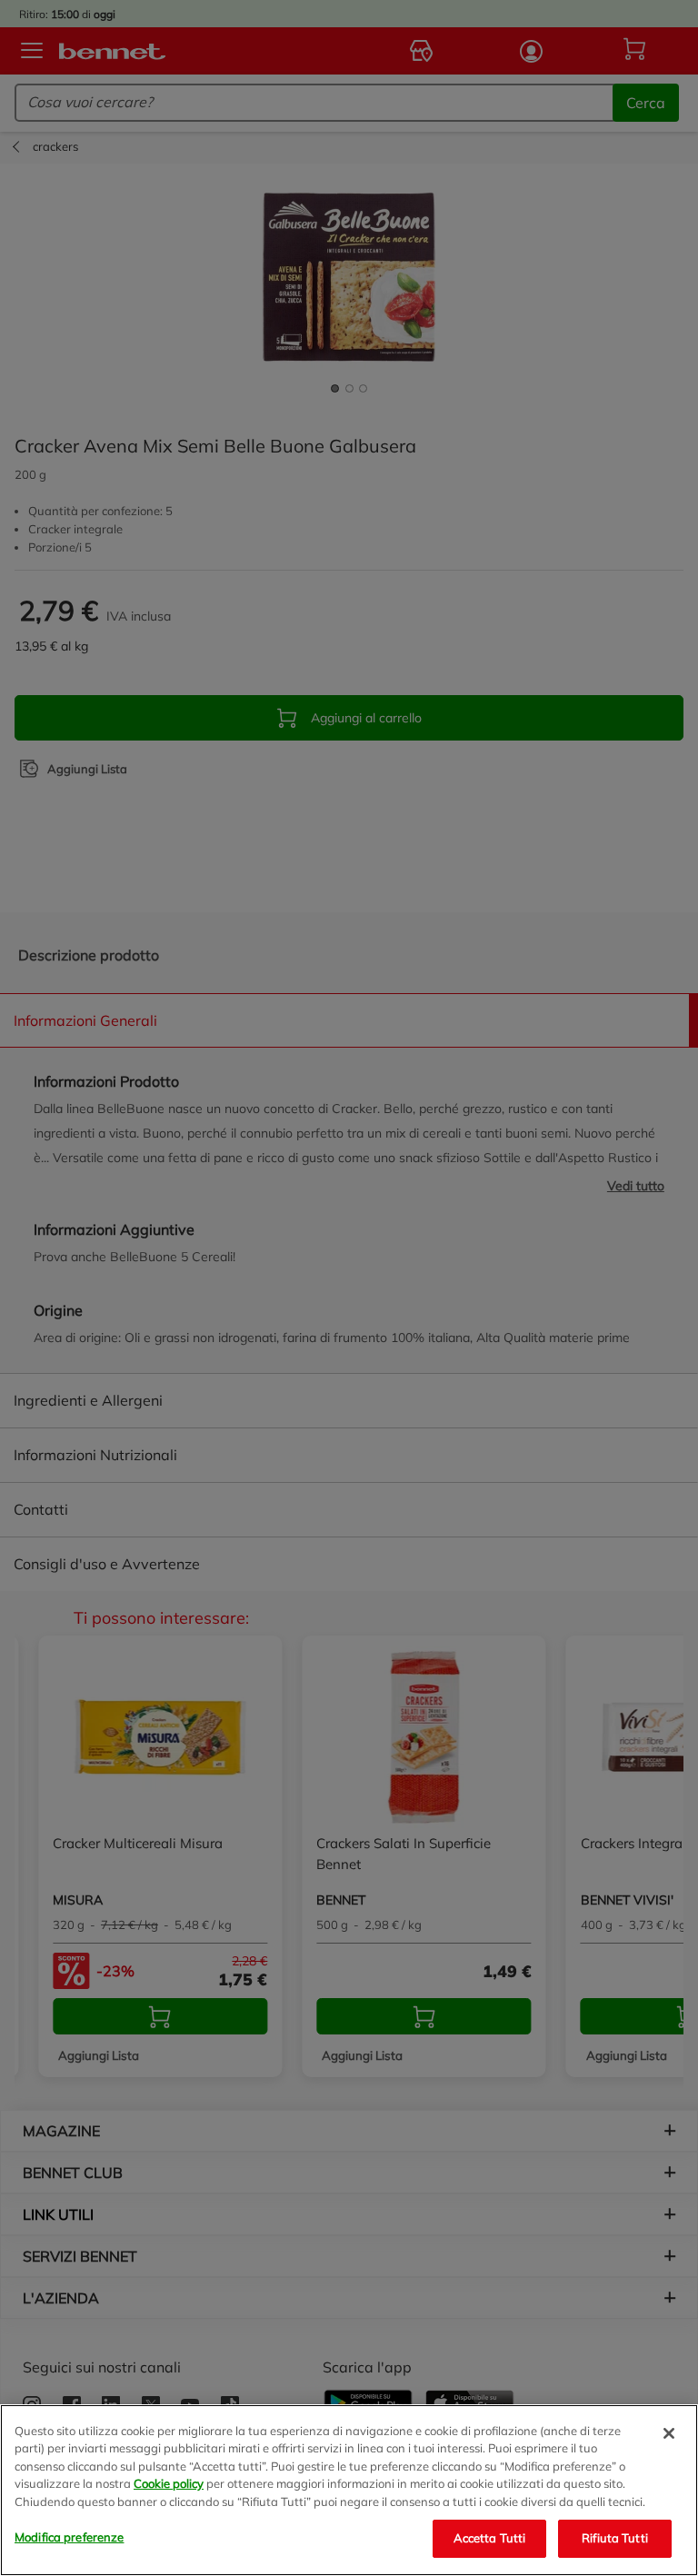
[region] (349, 2490)
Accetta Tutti (490, 2538)
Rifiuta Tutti (615, 2538)
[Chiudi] (669, 2433)
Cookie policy (169, 2483)
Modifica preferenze (69, 2537)
